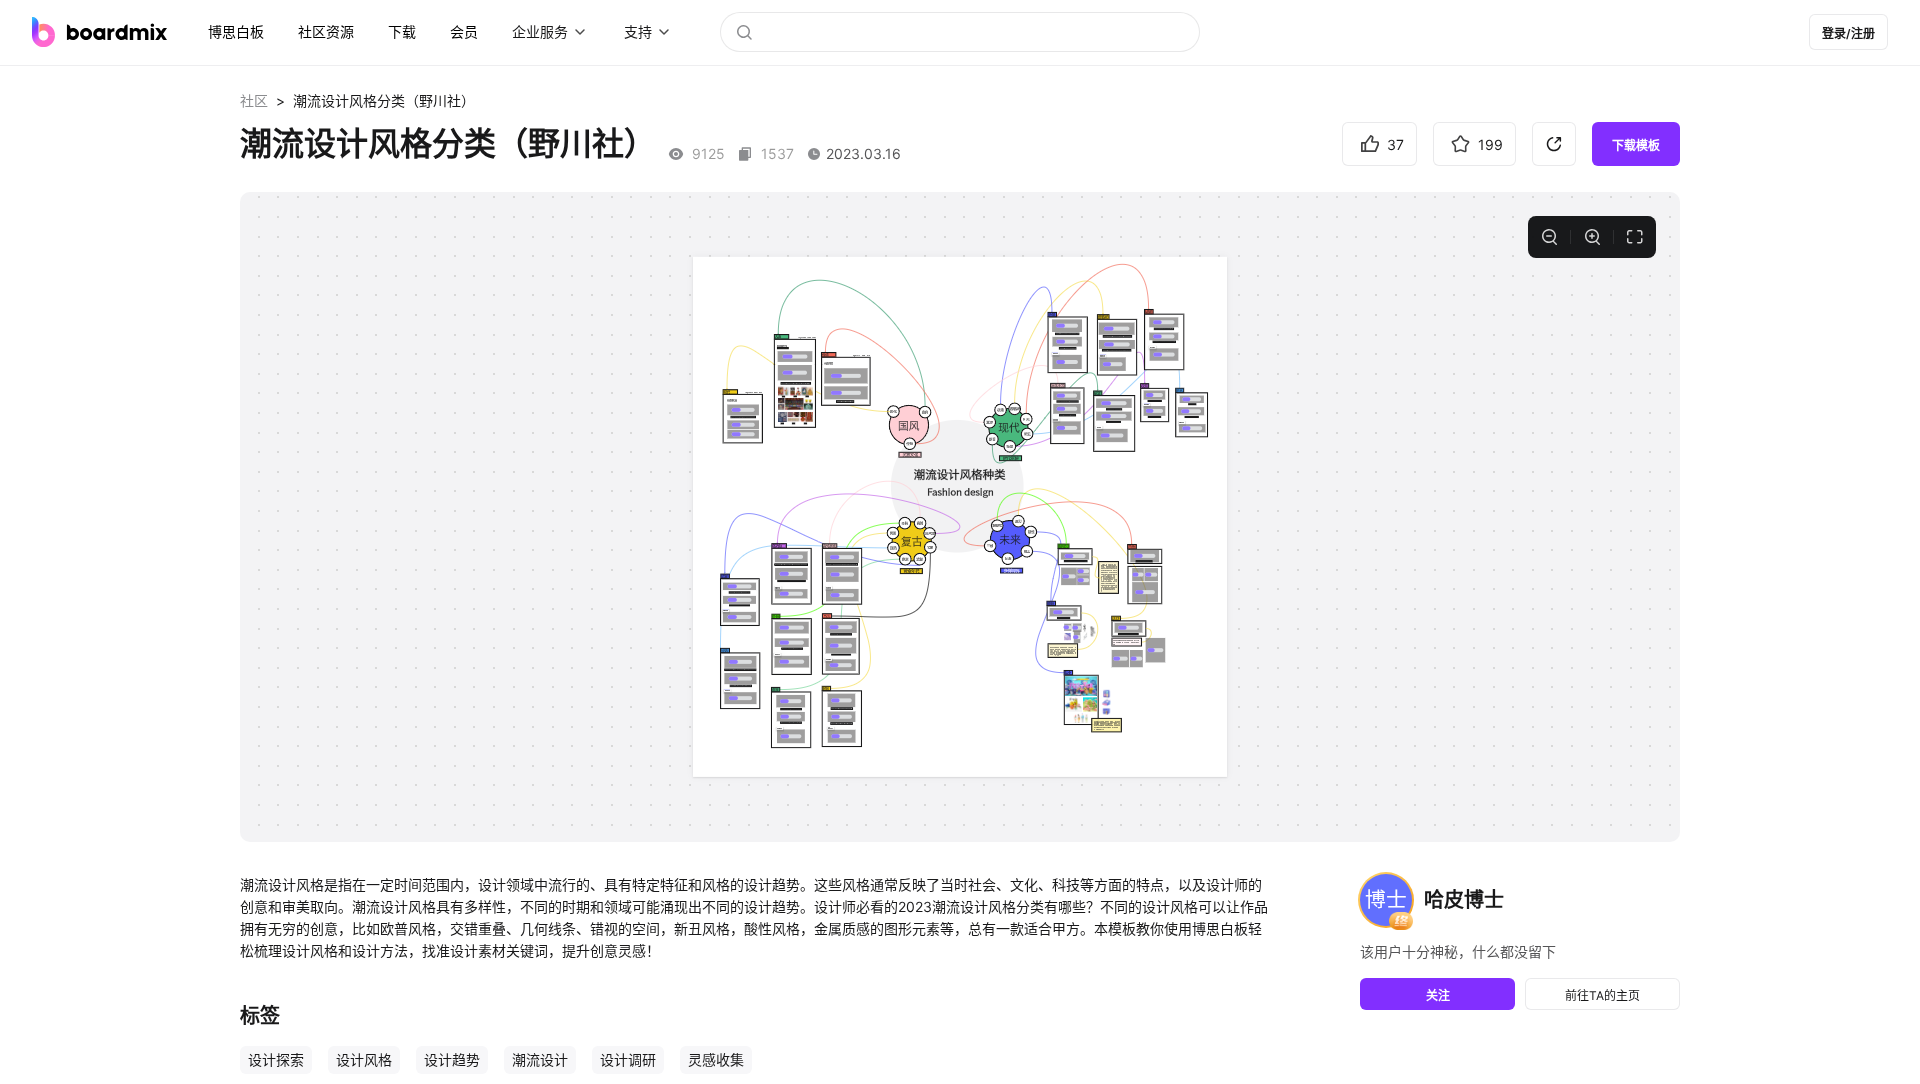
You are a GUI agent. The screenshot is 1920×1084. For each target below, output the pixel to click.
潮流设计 (540, 1059)
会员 (464, 31)
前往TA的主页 (1602, 995)
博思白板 (236, 31)
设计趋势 (452, 1059)
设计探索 (276, 1059)
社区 (254, 100)
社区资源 (326, 31)
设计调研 (628, 1059)
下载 (402, 31)
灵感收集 (716, 1059)
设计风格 (364, 1059)
